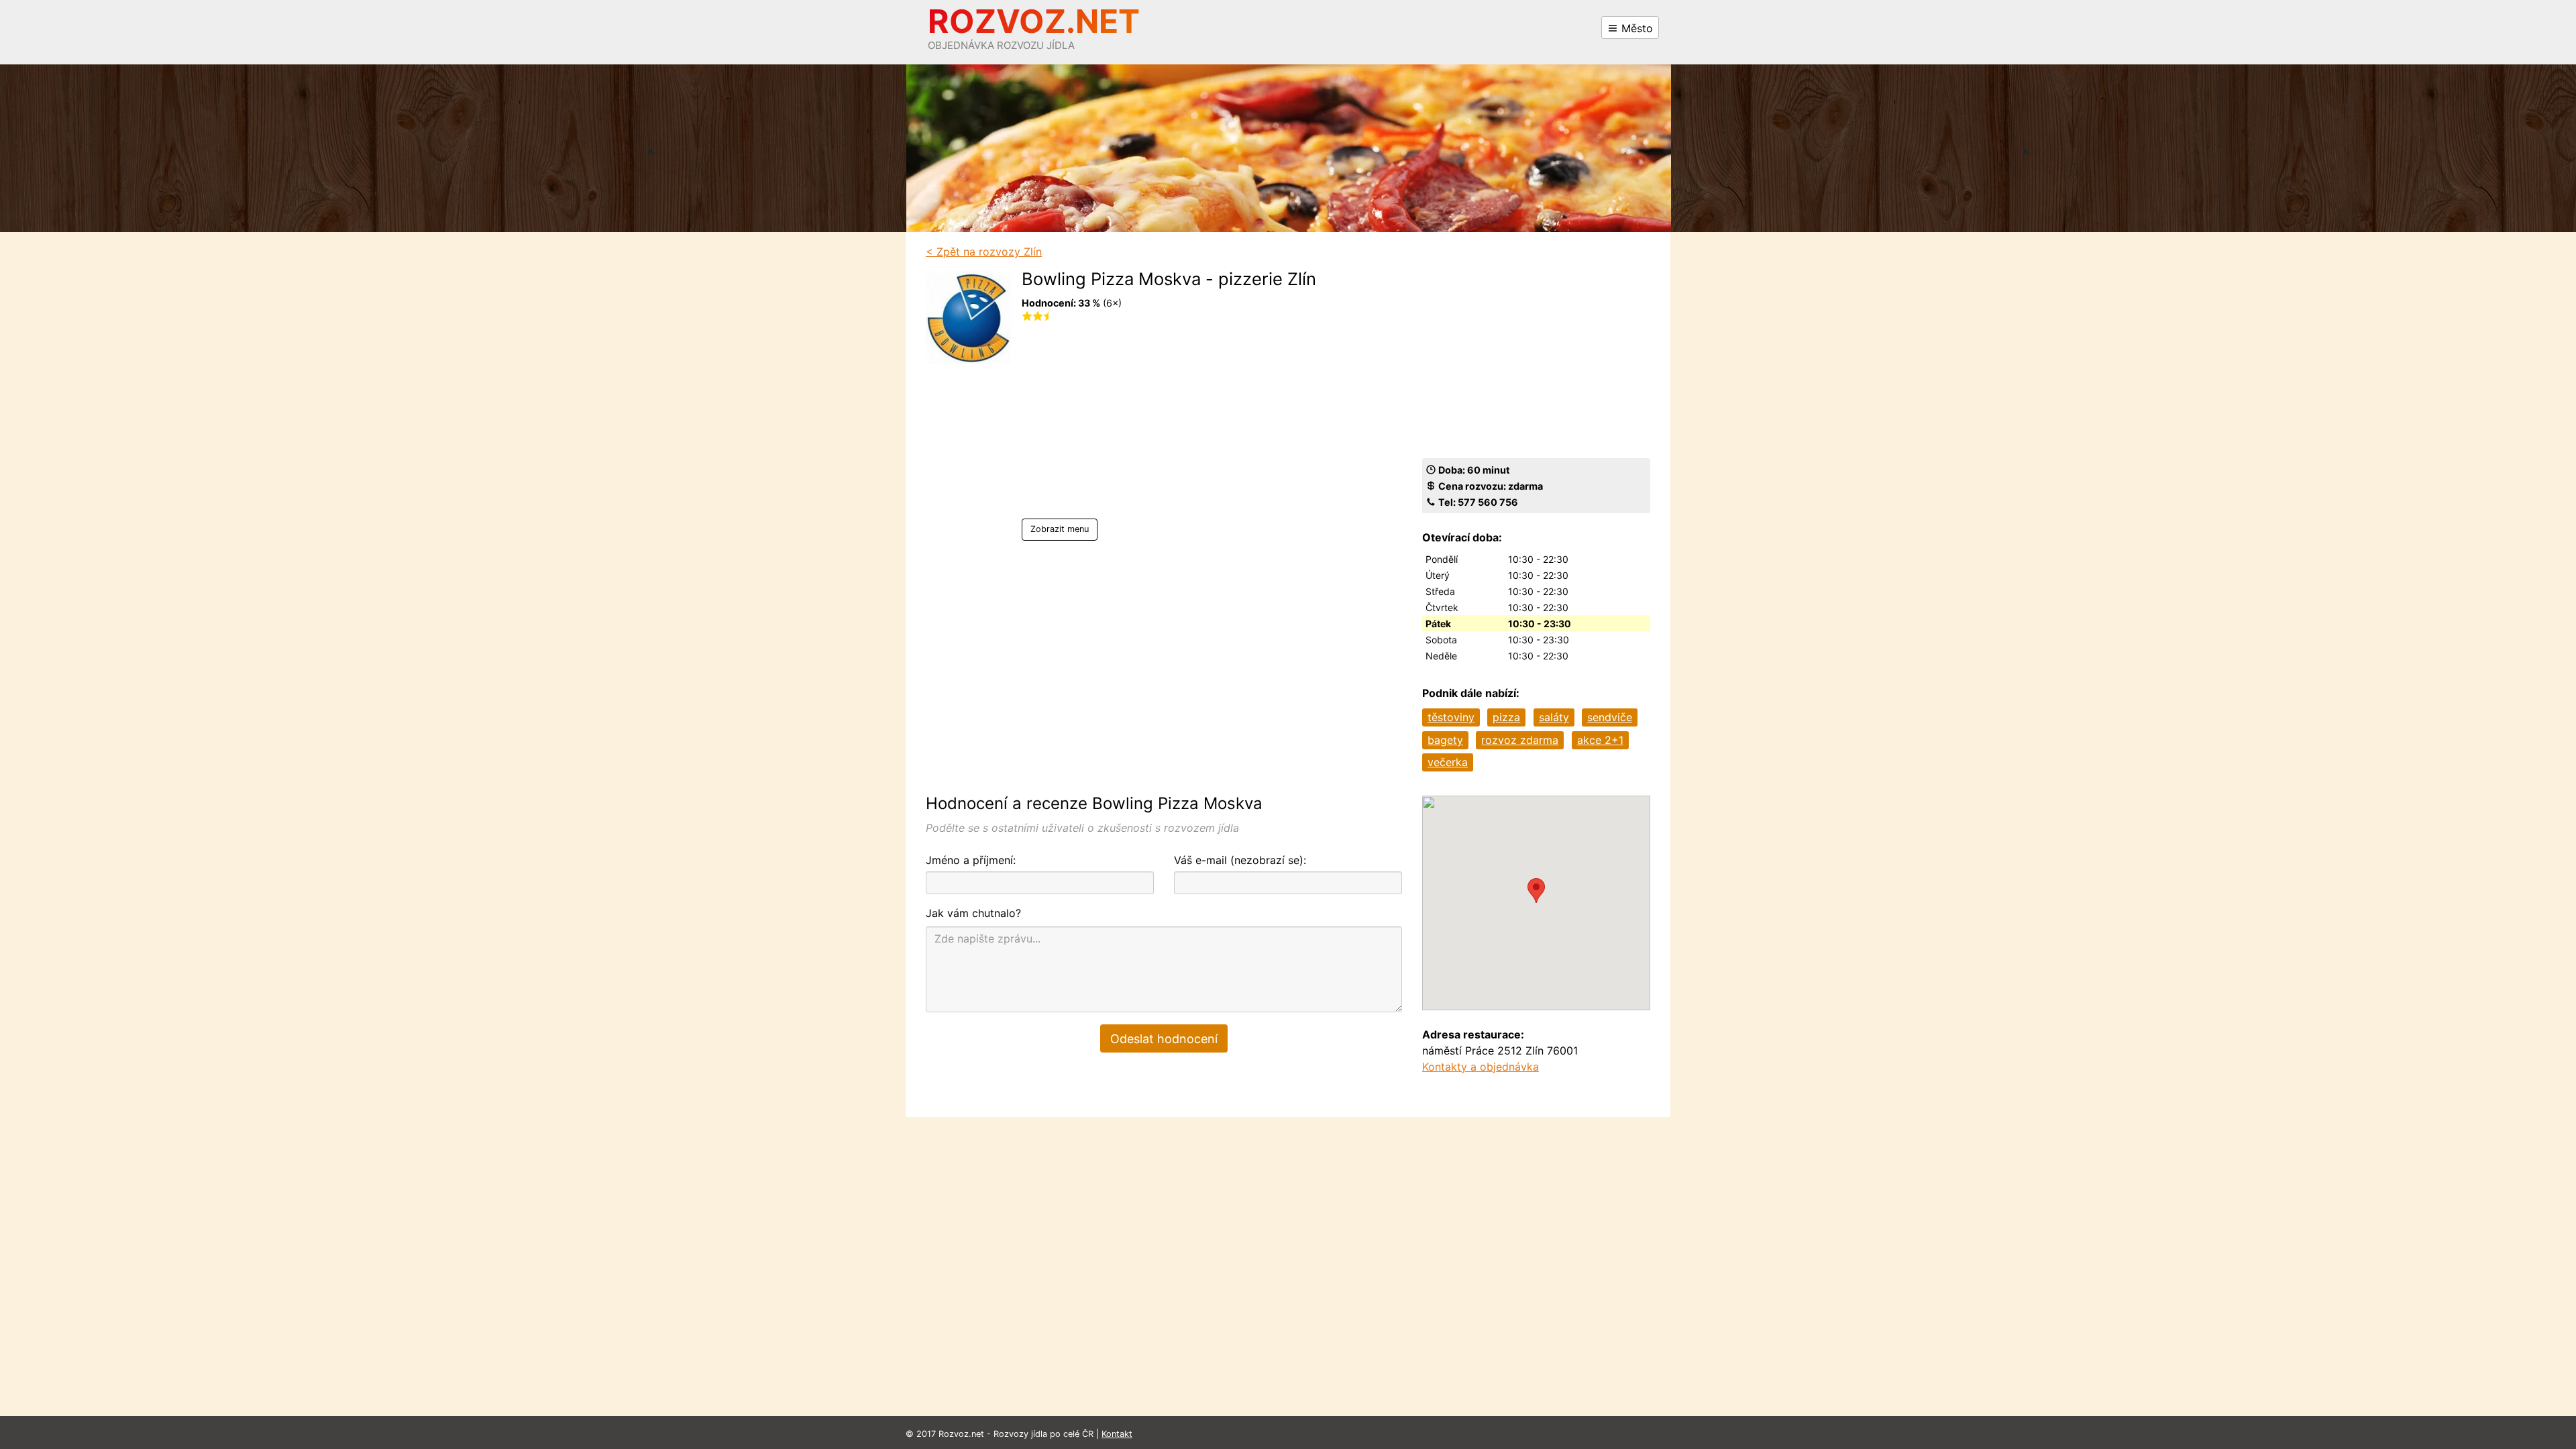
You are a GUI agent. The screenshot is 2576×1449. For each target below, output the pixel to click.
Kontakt (1117, 1434)
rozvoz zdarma (1520, 740)
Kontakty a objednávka (1481, 1067)
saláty (1554, 717)
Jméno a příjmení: (971, 860)
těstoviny (1451, 717)
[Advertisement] (1169, 425)
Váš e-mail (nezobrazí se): (1240, 860)
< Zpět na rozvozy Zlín (984, 252)
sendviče (1610, 717)
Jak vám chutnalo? (973, 913)
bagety (1445, 740)
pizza (1506, 717)
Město (1635, 28)
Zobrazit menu (1060, 529)
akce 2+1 (1600, 740)
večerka (1448, 762)
